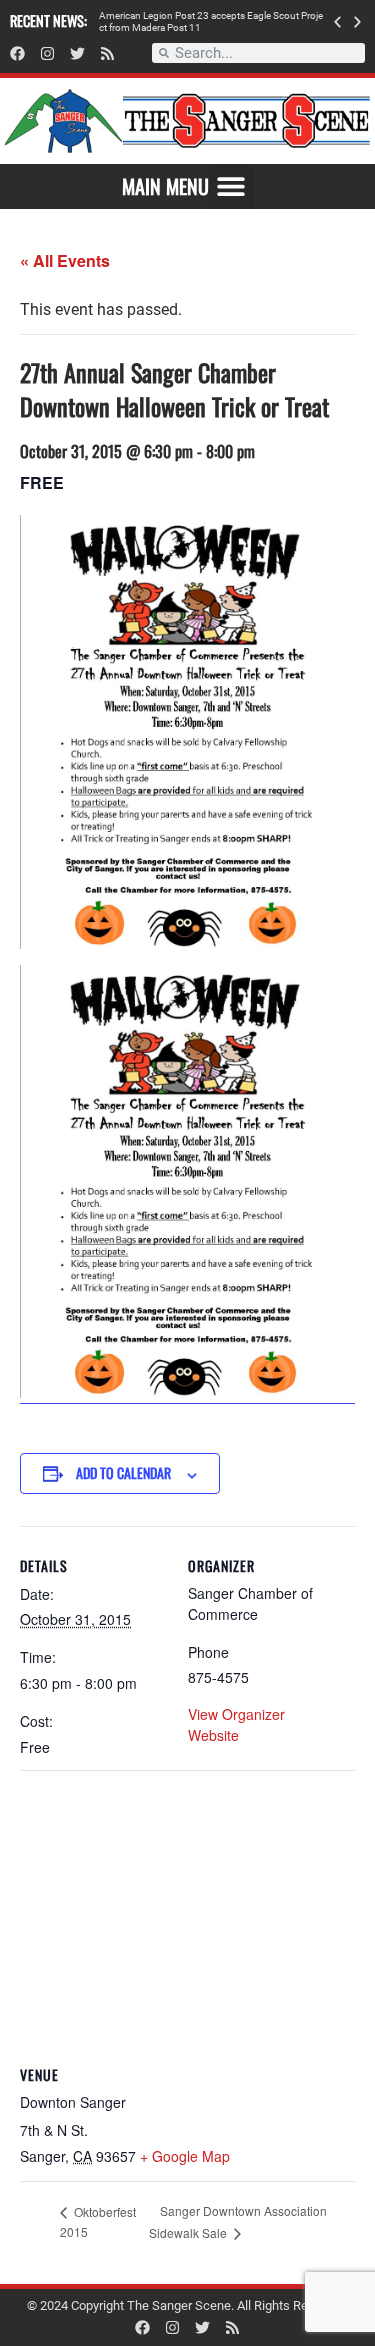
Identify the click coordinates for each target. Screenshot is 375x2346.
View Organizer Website (236, 1724)
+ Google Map (185, 2156)
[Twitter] (77, 53)
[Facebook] (17, 53)
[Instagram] (47, 53)
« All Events (65, 260)
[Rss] (107, 53)
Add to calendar (123, 1472)
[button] (337, 21)
